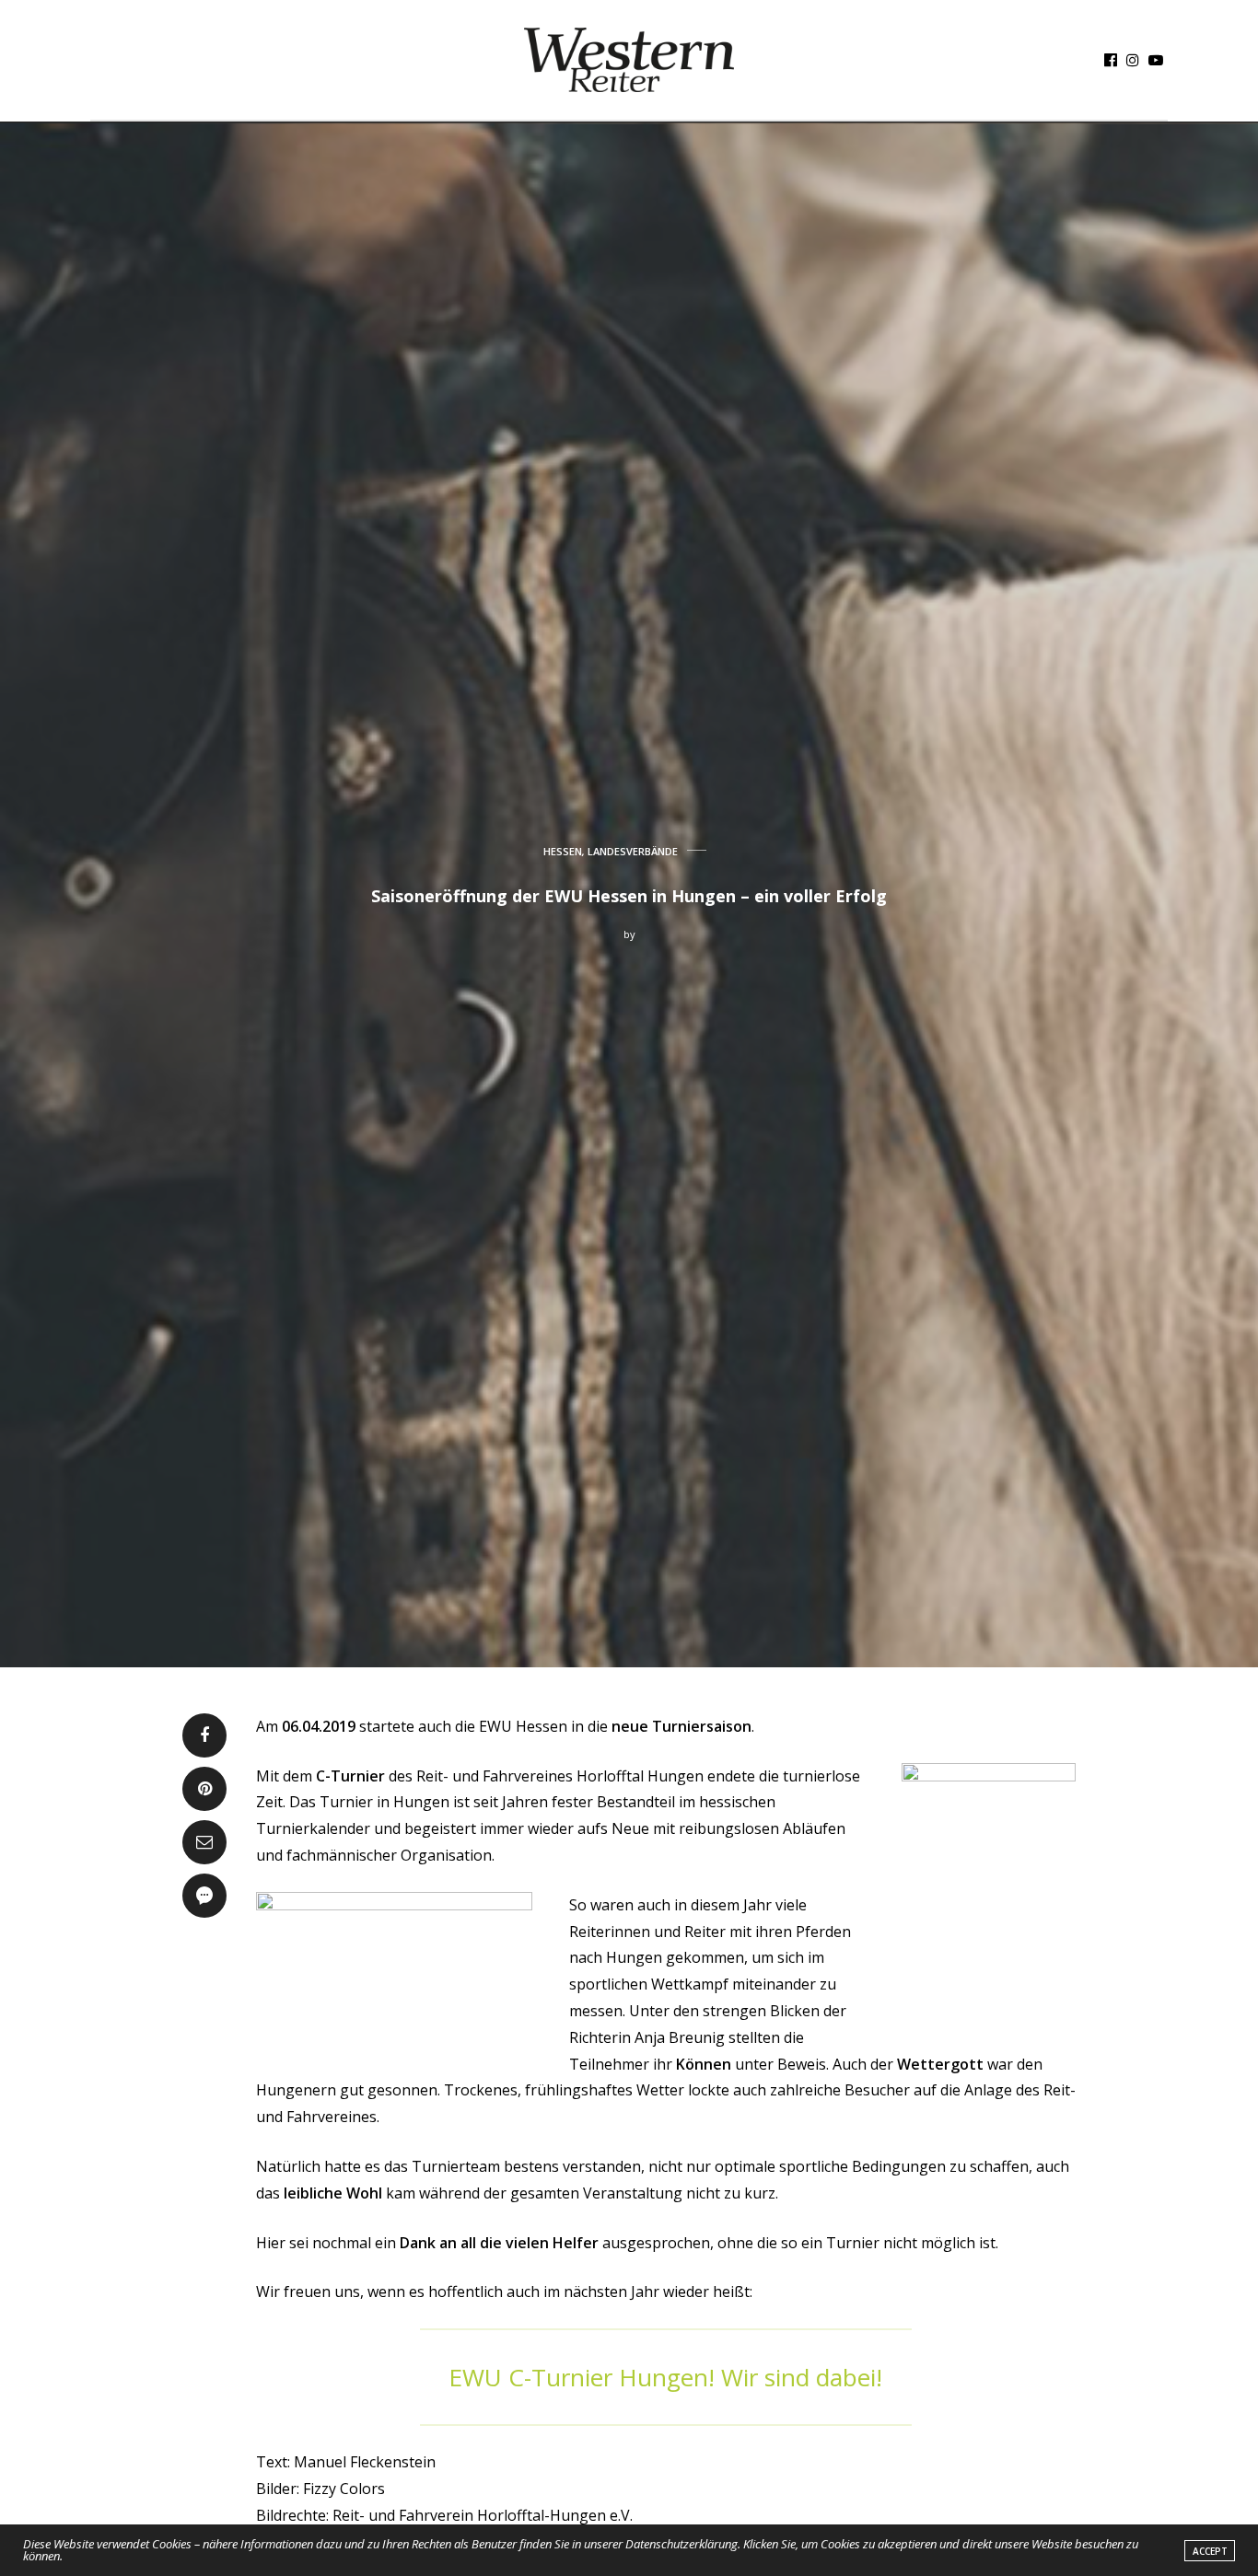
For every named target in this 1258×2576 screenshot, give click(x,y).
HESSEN (563, 851)
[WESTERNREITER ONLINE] (629, 60)
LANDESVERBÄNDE (633, 851)
